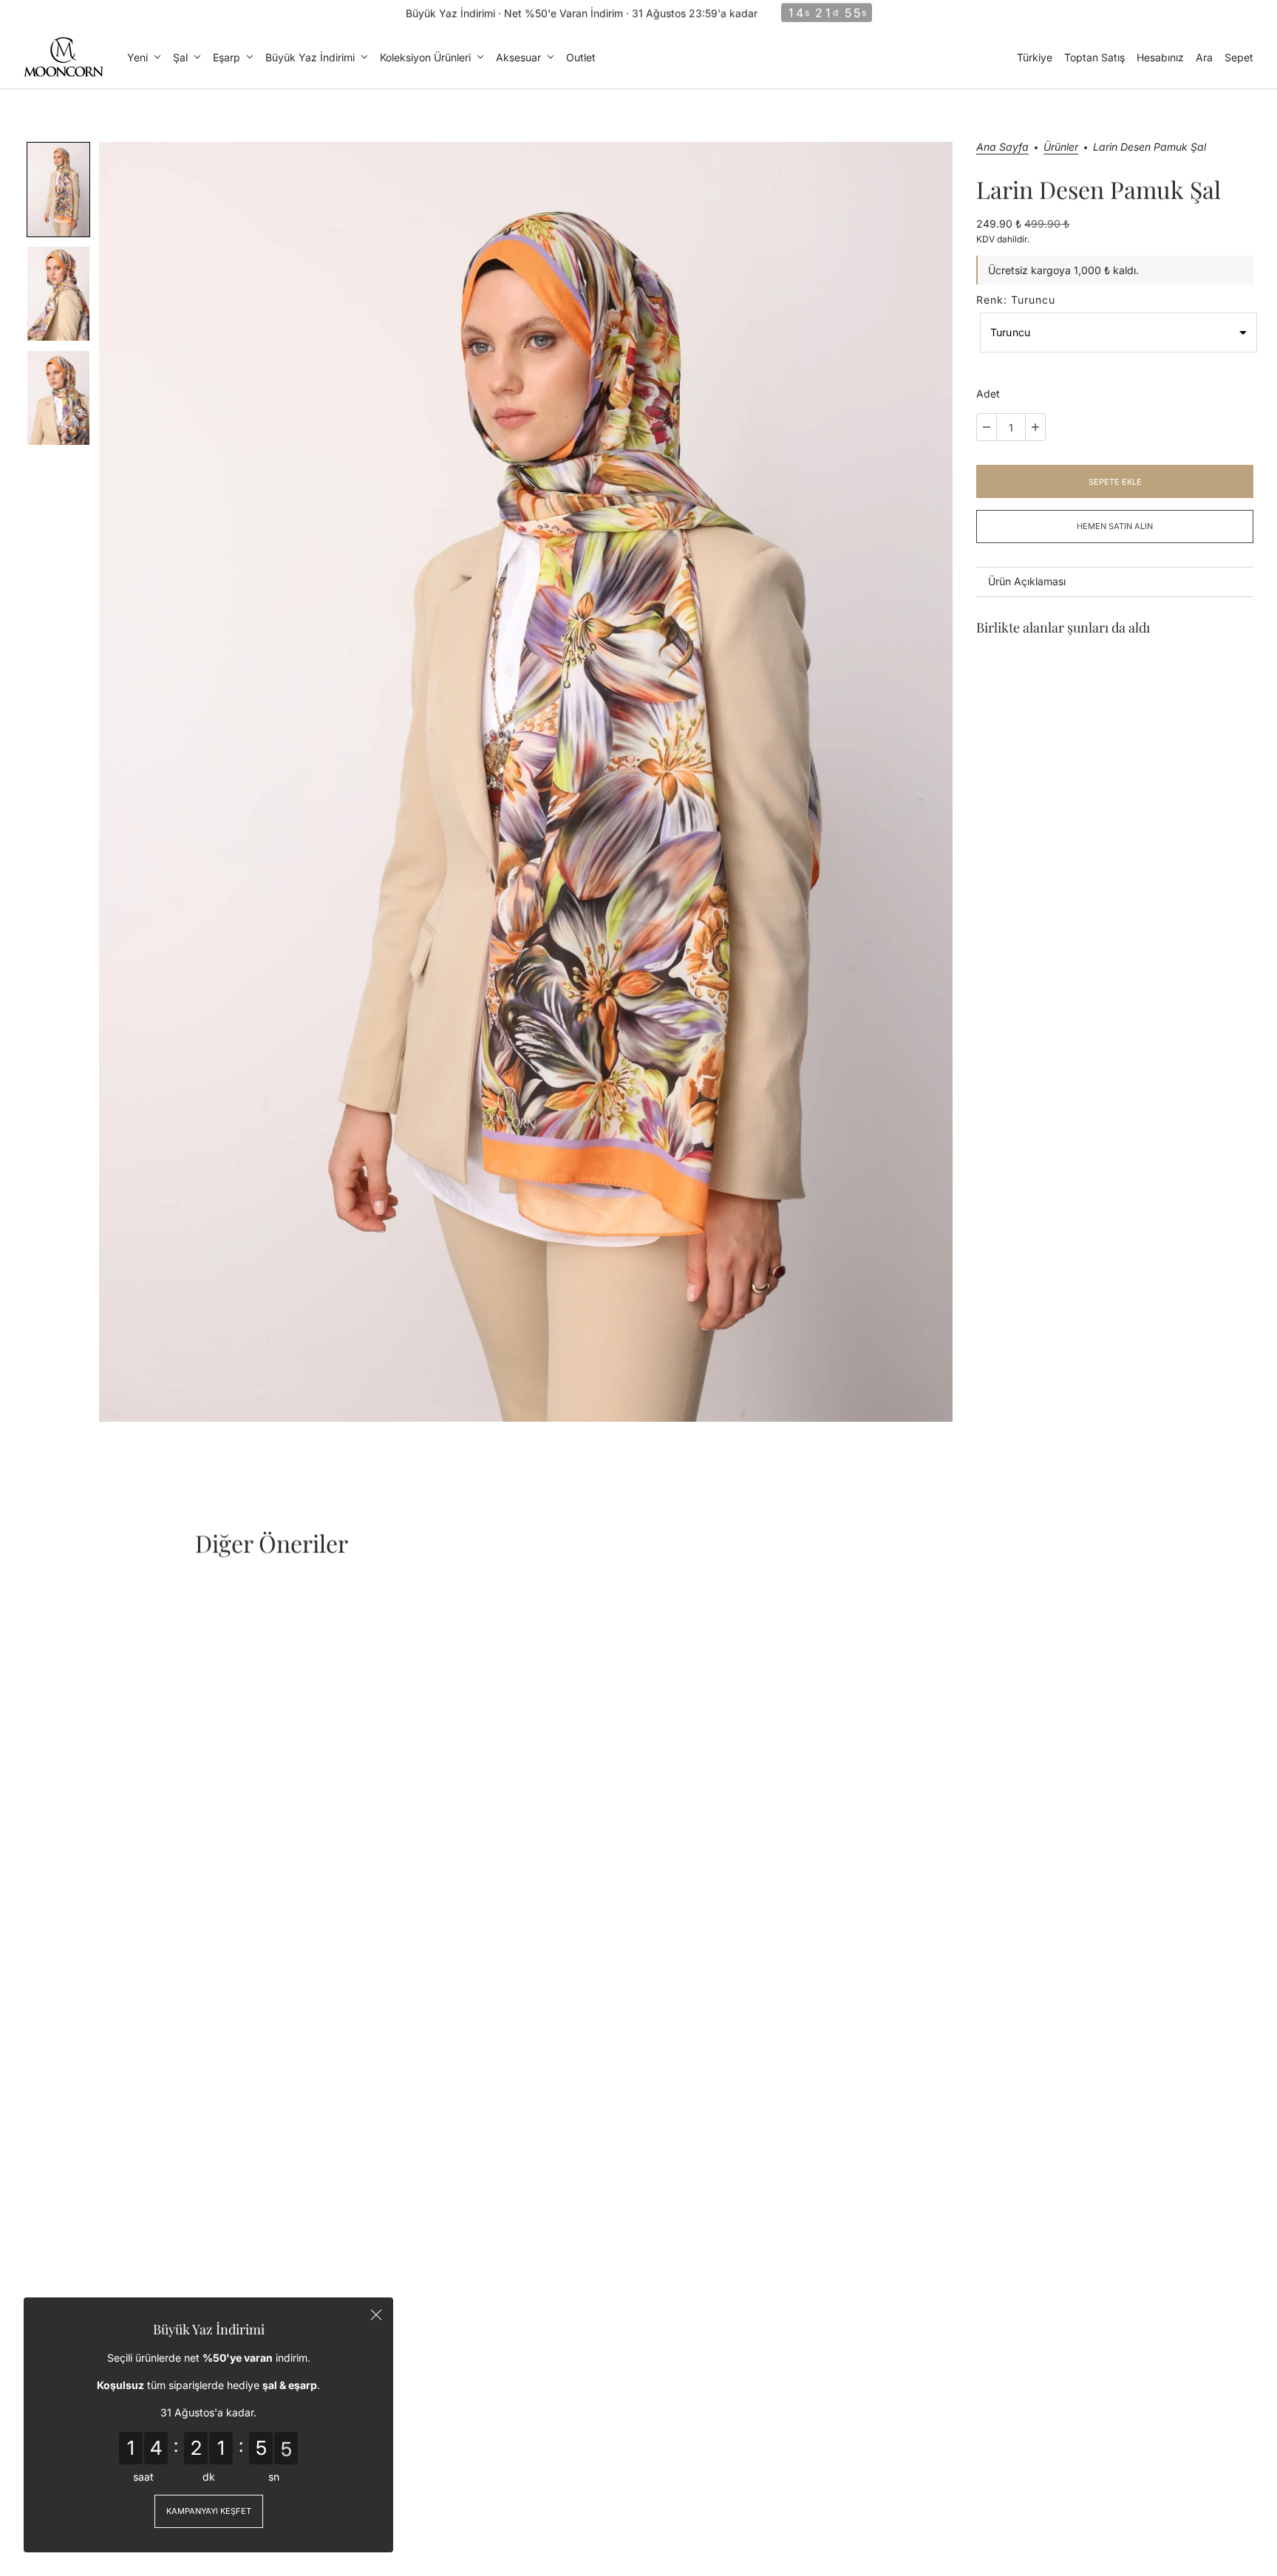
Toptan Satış (1094, 57)
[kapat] (376, 2314)
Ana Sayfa (1002, 147)
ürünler (1061, 147)
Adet (988, 393)
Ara (1204, 57)
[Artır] (1035, 427)
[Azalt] (987, 427)
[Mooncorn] (64, 57)
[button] (58, 190)
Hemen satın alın (1115, 526)
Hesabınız (1160, 57)
